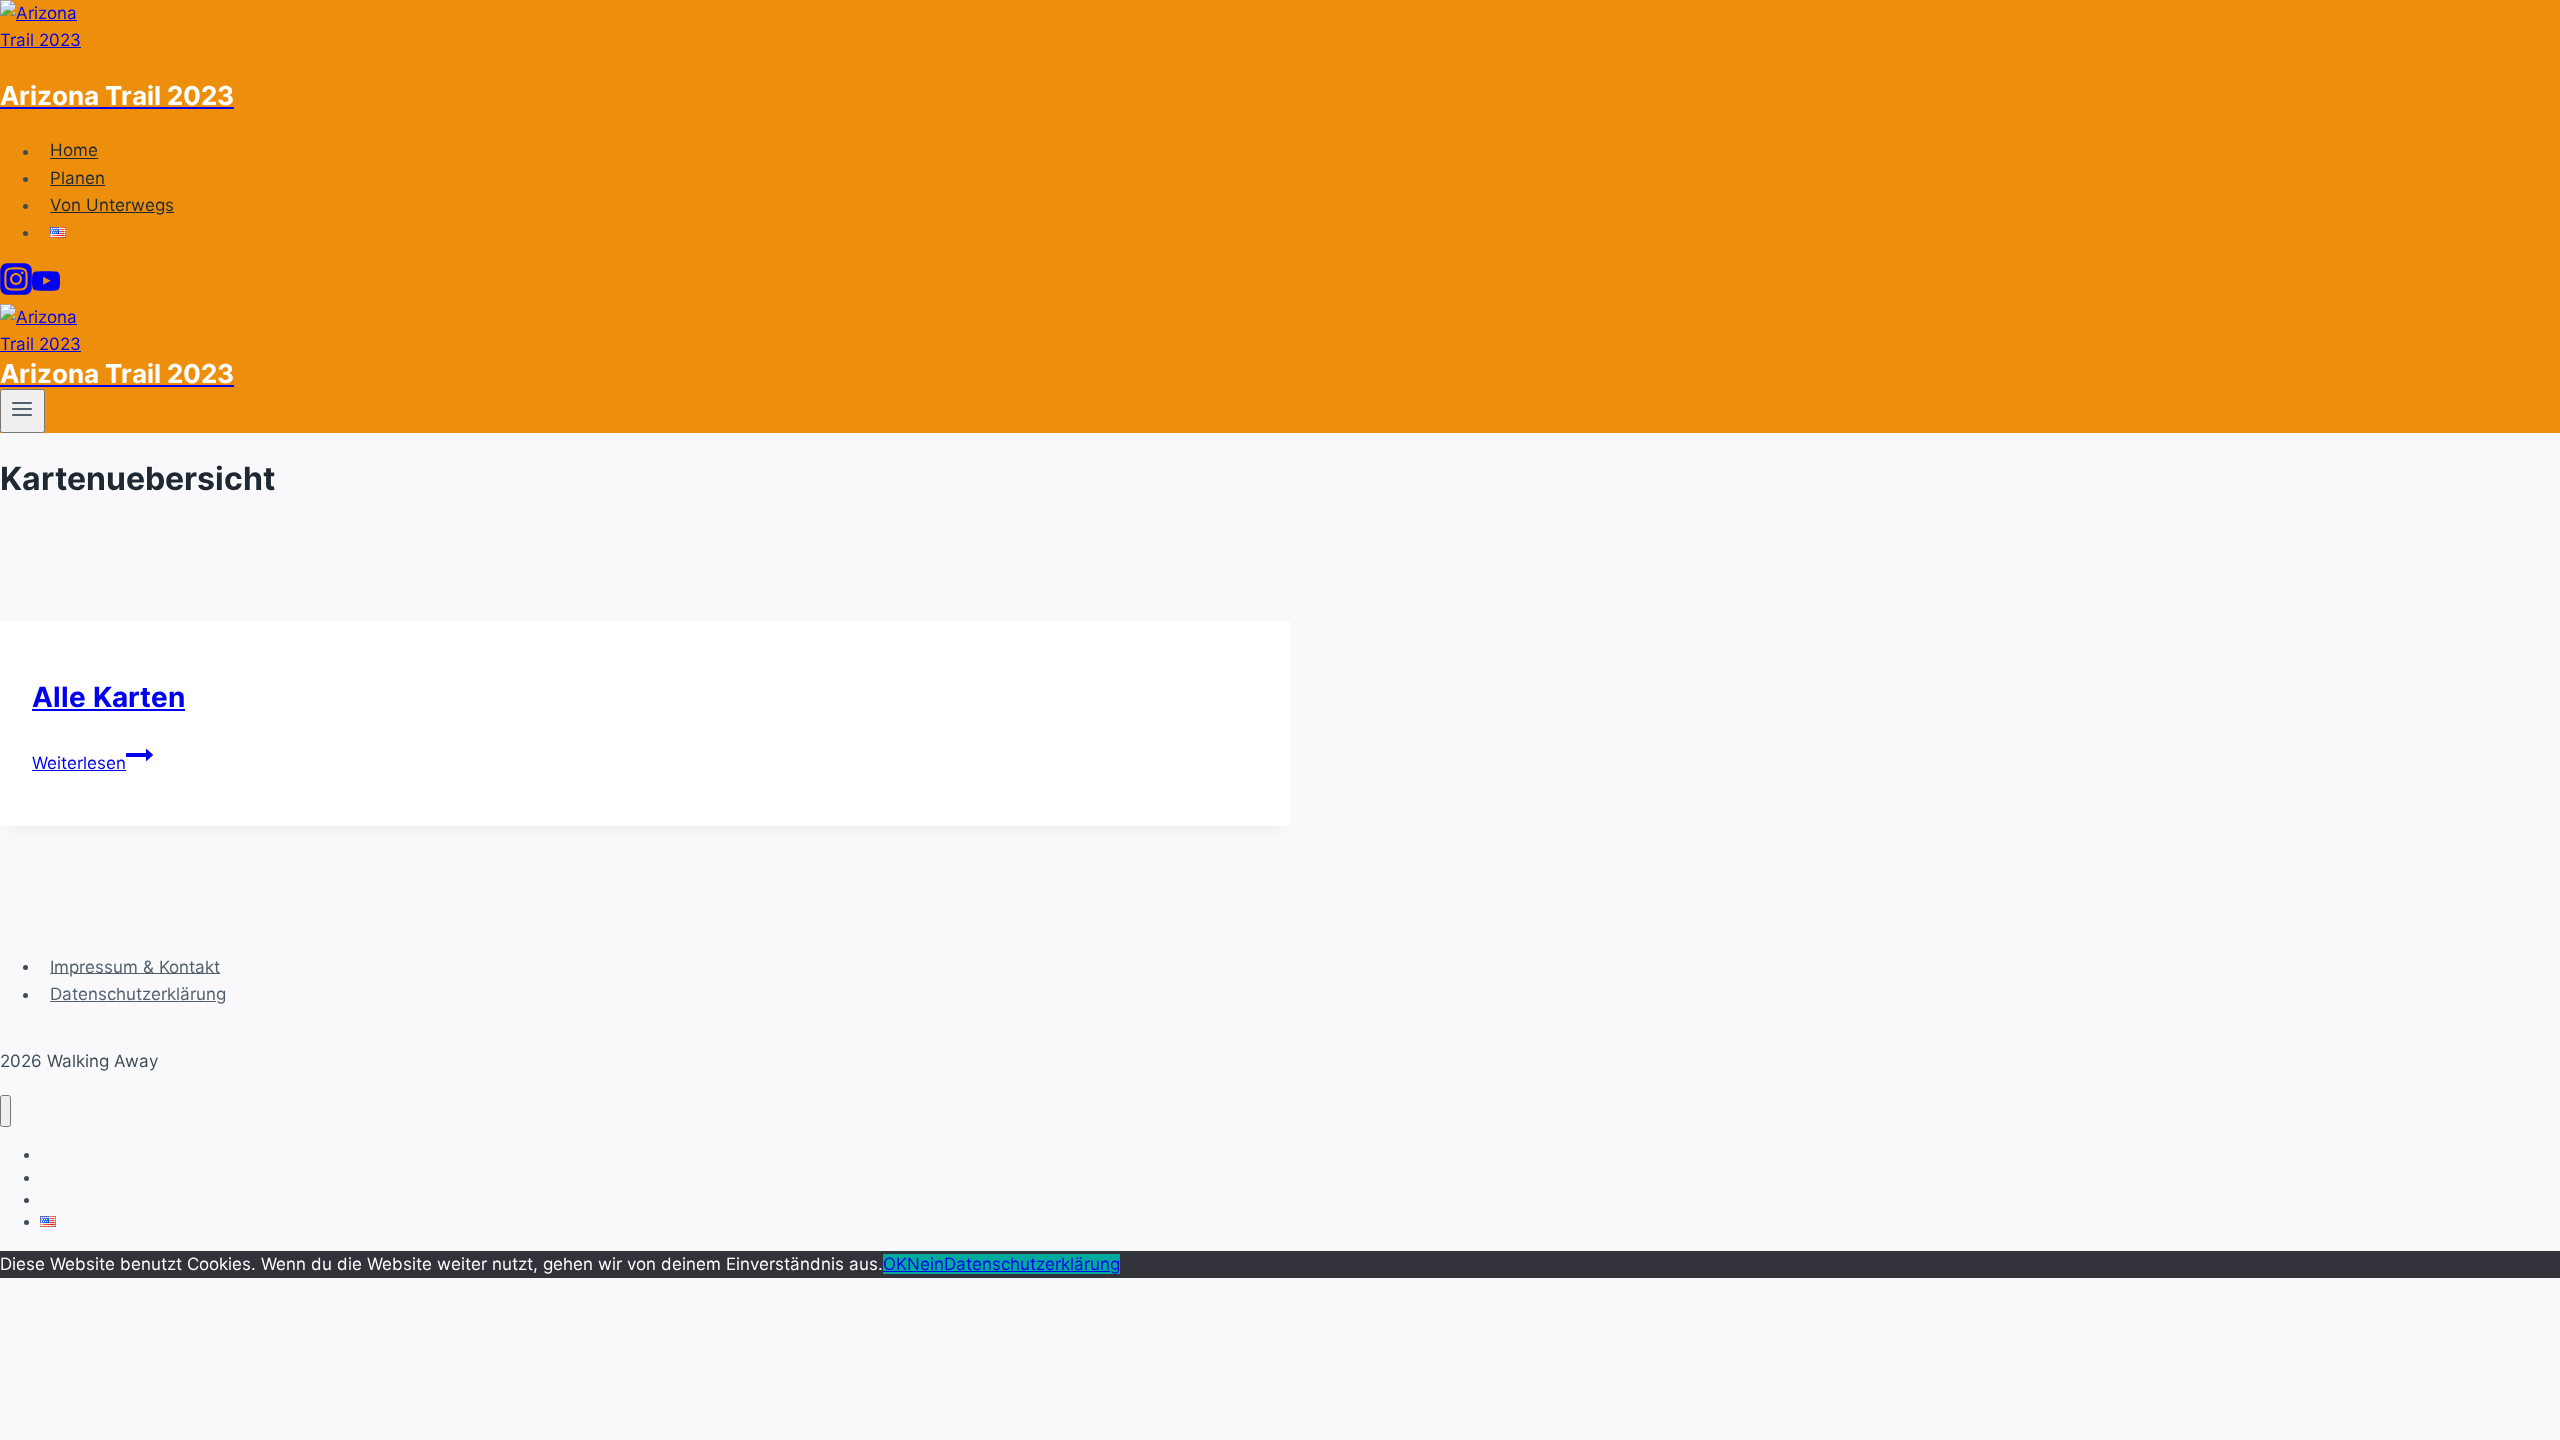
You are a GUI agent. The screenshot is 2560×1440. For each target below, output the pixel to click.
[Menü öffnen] (22, 411)
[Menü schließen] (5, 1111)
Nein (925, 1264)
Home (74, 151)
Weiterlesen (92, 763)
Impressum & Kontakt (135, 966)
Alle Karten (108, 697)
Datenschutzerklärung (138, 994)
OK (895, 1264)
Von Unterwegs (112, 205)
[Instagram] (16, 289)
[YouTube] (46, 289)
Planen (77, 178)
